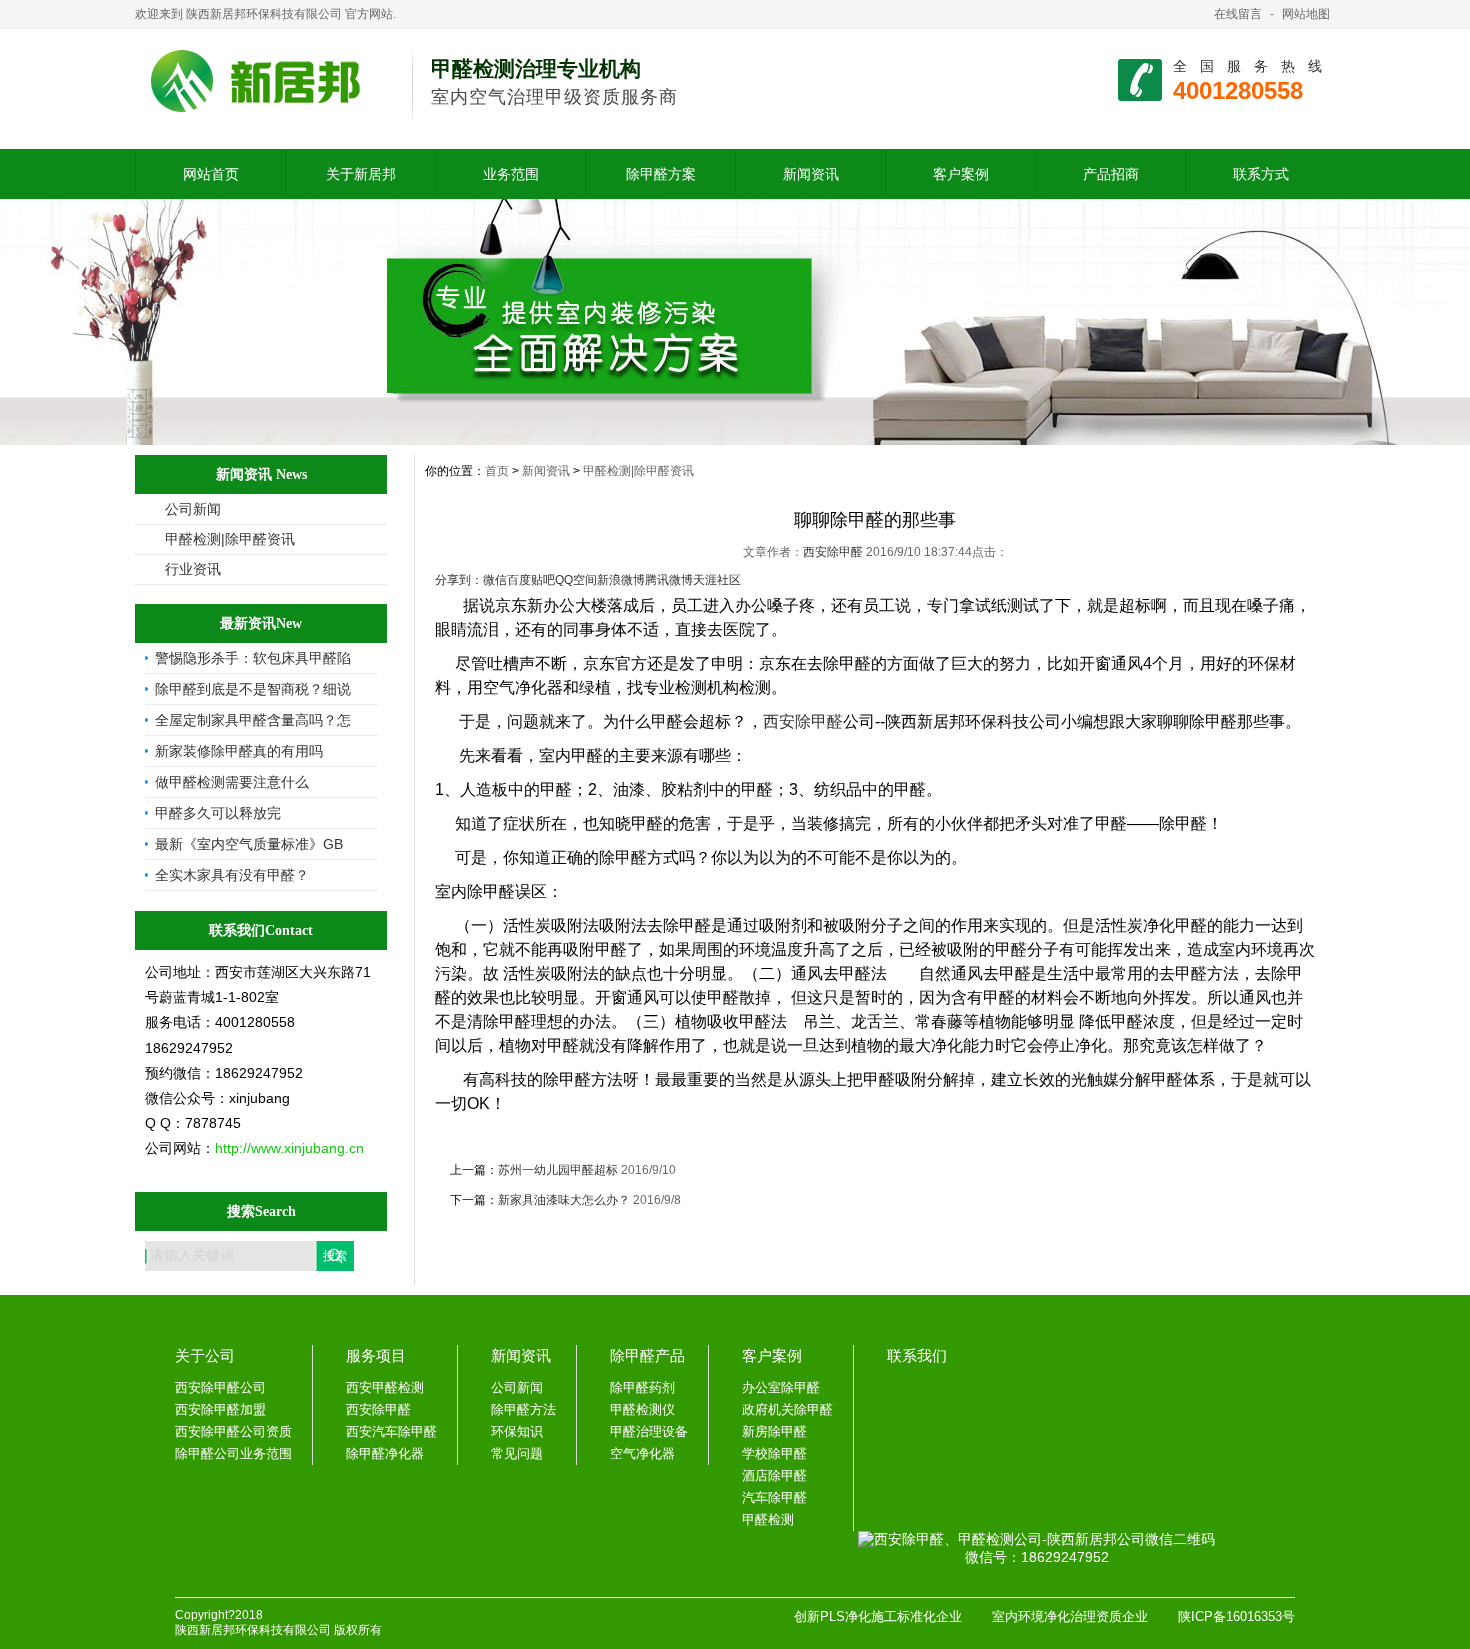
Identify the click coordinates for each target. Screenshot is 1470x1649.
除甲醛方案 (661, 174)
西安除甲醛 (834, 552)
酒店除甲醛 (774, 1475)
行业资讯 (193, 569)
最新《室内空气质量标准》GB (249, 844)
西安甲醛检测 (385, 1387)
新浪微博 (621, 580)
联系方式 (1261, 174)
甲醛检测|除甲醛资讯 (230, 539)
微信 (495, 580)
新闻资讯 (811, 174)
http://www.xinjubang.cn (289, 1148)
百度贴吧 (531, 580)
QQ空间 (576, 580)
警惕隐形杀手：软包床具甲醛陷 (253, 658)
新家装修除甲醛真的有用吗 (239, 751)
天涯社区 (717, 580)
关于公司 (205, 1355)
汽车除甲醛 (774, 1497)
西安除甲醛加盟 (220, 1409)
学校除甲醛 (774, 1453)
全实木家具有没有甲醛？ (232, 875)
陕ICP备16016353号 (1236, 1616)
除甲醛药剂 (642, 1387)
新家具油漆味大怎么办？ (564, 1200)
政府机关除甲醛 (787, 1409)
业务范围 (511, 174)
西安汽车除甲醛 (391, 1431)
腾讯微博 (669, 580)
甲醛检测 (768, 1519)
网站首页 (211, 174)
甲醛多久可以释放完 (218, 813)
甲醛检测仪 (642, 1409)
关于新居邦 (361, 174)
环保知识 (517, 1431)
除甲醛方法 (523, 1409)
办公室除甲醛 (781, 1387)
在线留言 (1238, 14)
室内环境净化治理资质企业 (1070, 1616)
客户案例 (961, 174)
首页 (497, 471)
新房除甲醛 (774, 1431)
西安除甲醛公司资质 (233, 1431)
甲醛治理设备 (649, 1431)
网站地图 (1306, 14)
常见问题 (517, 1453)
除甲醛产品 (647, 1355)
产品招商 (1111, 174)
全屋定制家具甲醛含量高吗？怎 (253, 720)
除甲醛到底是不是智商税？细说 (253, 689)
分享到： (459, 580)
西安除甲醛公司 (220, 1387)
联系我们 (917, 1355)
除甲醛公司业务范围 (233, 1453)
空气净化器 (642, 1453)
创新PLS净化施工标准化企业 (878, 1616)
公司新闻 (193, 509)
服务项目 (376, 1355)
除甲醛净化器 (385, 1453)
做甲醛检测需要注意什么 (232, 782)
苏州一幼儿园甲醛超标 (558, 1170)
